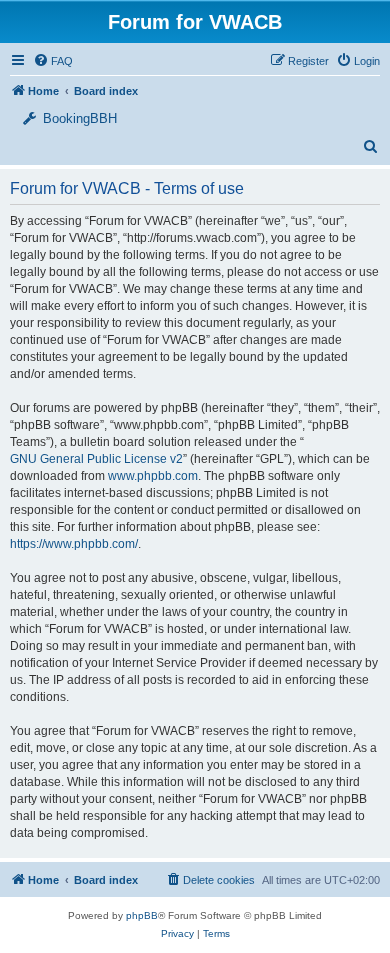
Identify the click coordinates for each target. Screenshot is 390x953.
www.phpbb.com (153, 476)
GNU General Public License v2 (96, 459)
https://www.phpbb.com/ (74, 544)
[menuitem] (358, 61)
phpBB (142, 915)
